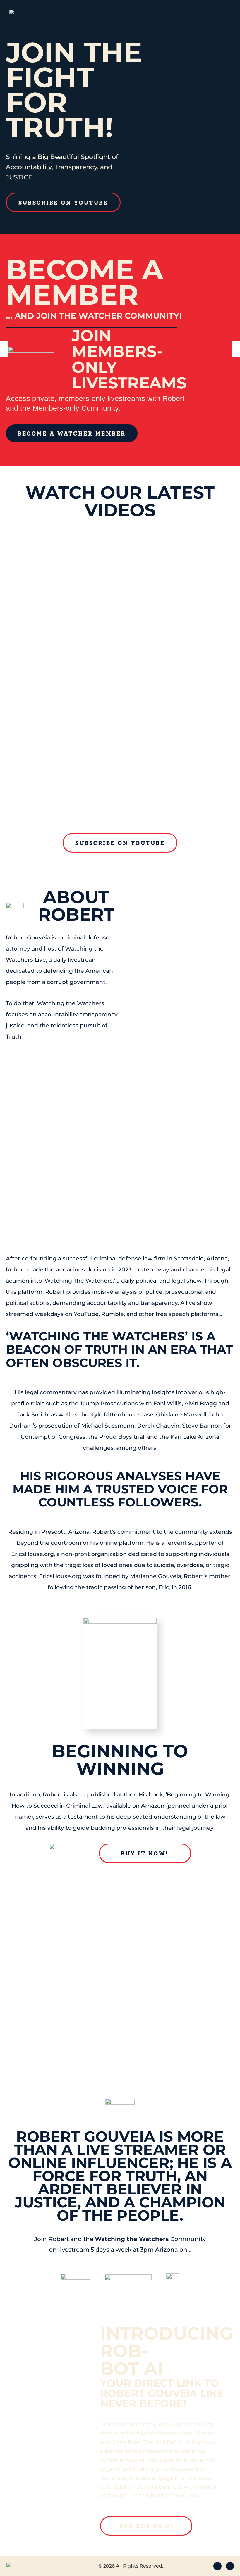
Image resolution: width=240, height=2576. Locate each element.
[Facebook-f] (217, 2566)
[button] (4, 349)
